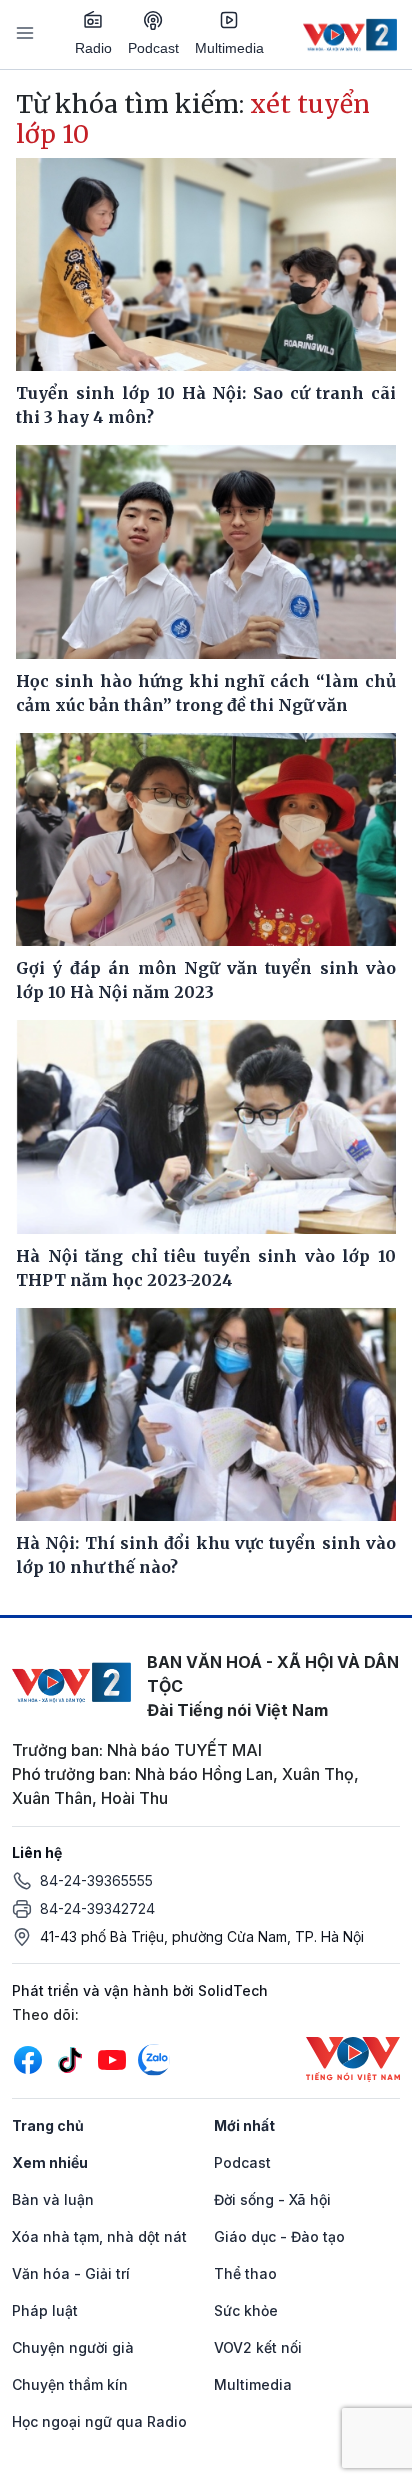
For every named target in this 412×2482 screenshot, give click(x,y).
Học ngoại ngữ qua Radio (99, 2421)
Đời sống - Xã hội (272, 2199)
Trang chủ (48, 2125)
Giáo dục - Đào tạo (279, 2236)
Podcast (153, 48)
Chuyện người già (73, 2347)
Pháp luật (45, 2310)
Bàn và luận (53, 2199)
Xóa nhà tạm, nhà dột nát (99, 2236)
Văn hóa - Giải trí (71, 2273)
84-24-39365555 (96, 1880)
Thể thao (245, 2273)
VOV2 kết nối (258, 2347)
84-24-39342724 (97, 1908)
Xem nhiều (50, 2162)
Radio (93, 48)
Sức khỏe (246, 2310)
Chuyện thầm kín (70, 2384)
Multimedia (229, 48)
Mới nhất (244, 2125)
